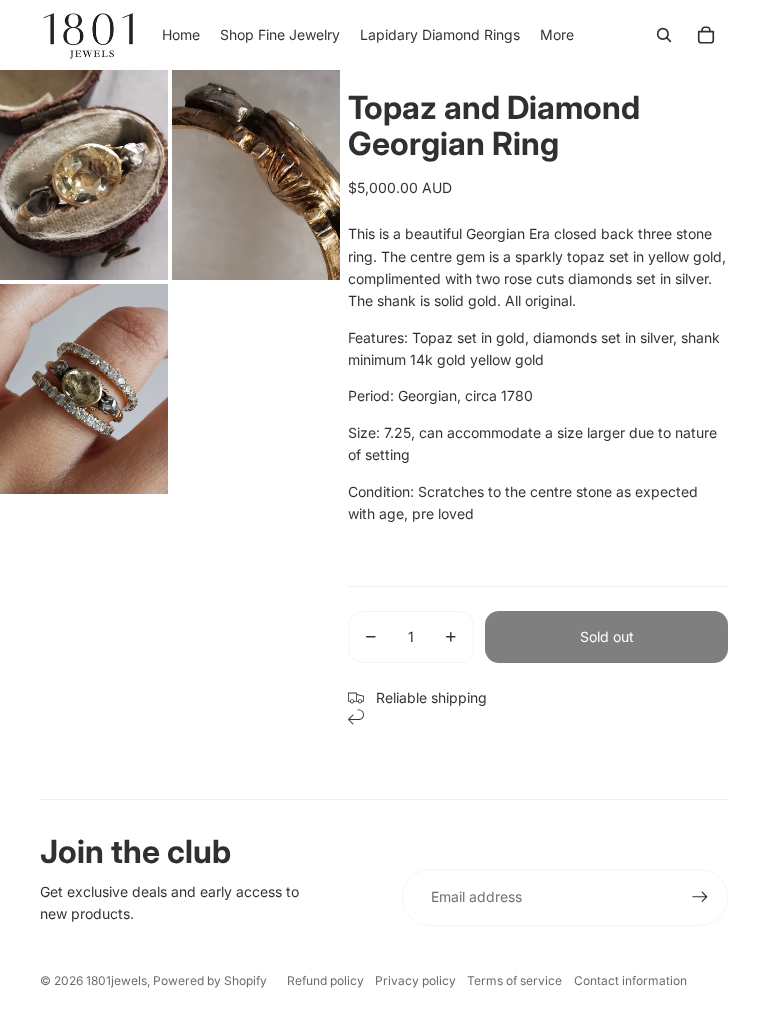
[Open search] (664, 35)
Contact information (630, 980)
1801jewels (116, 980)
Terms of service (514, 980)
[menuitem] (557, 35)
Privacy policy (415, 980)
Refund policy (325, 980)
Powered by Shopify (210, 980)
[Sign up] (700, 897)
